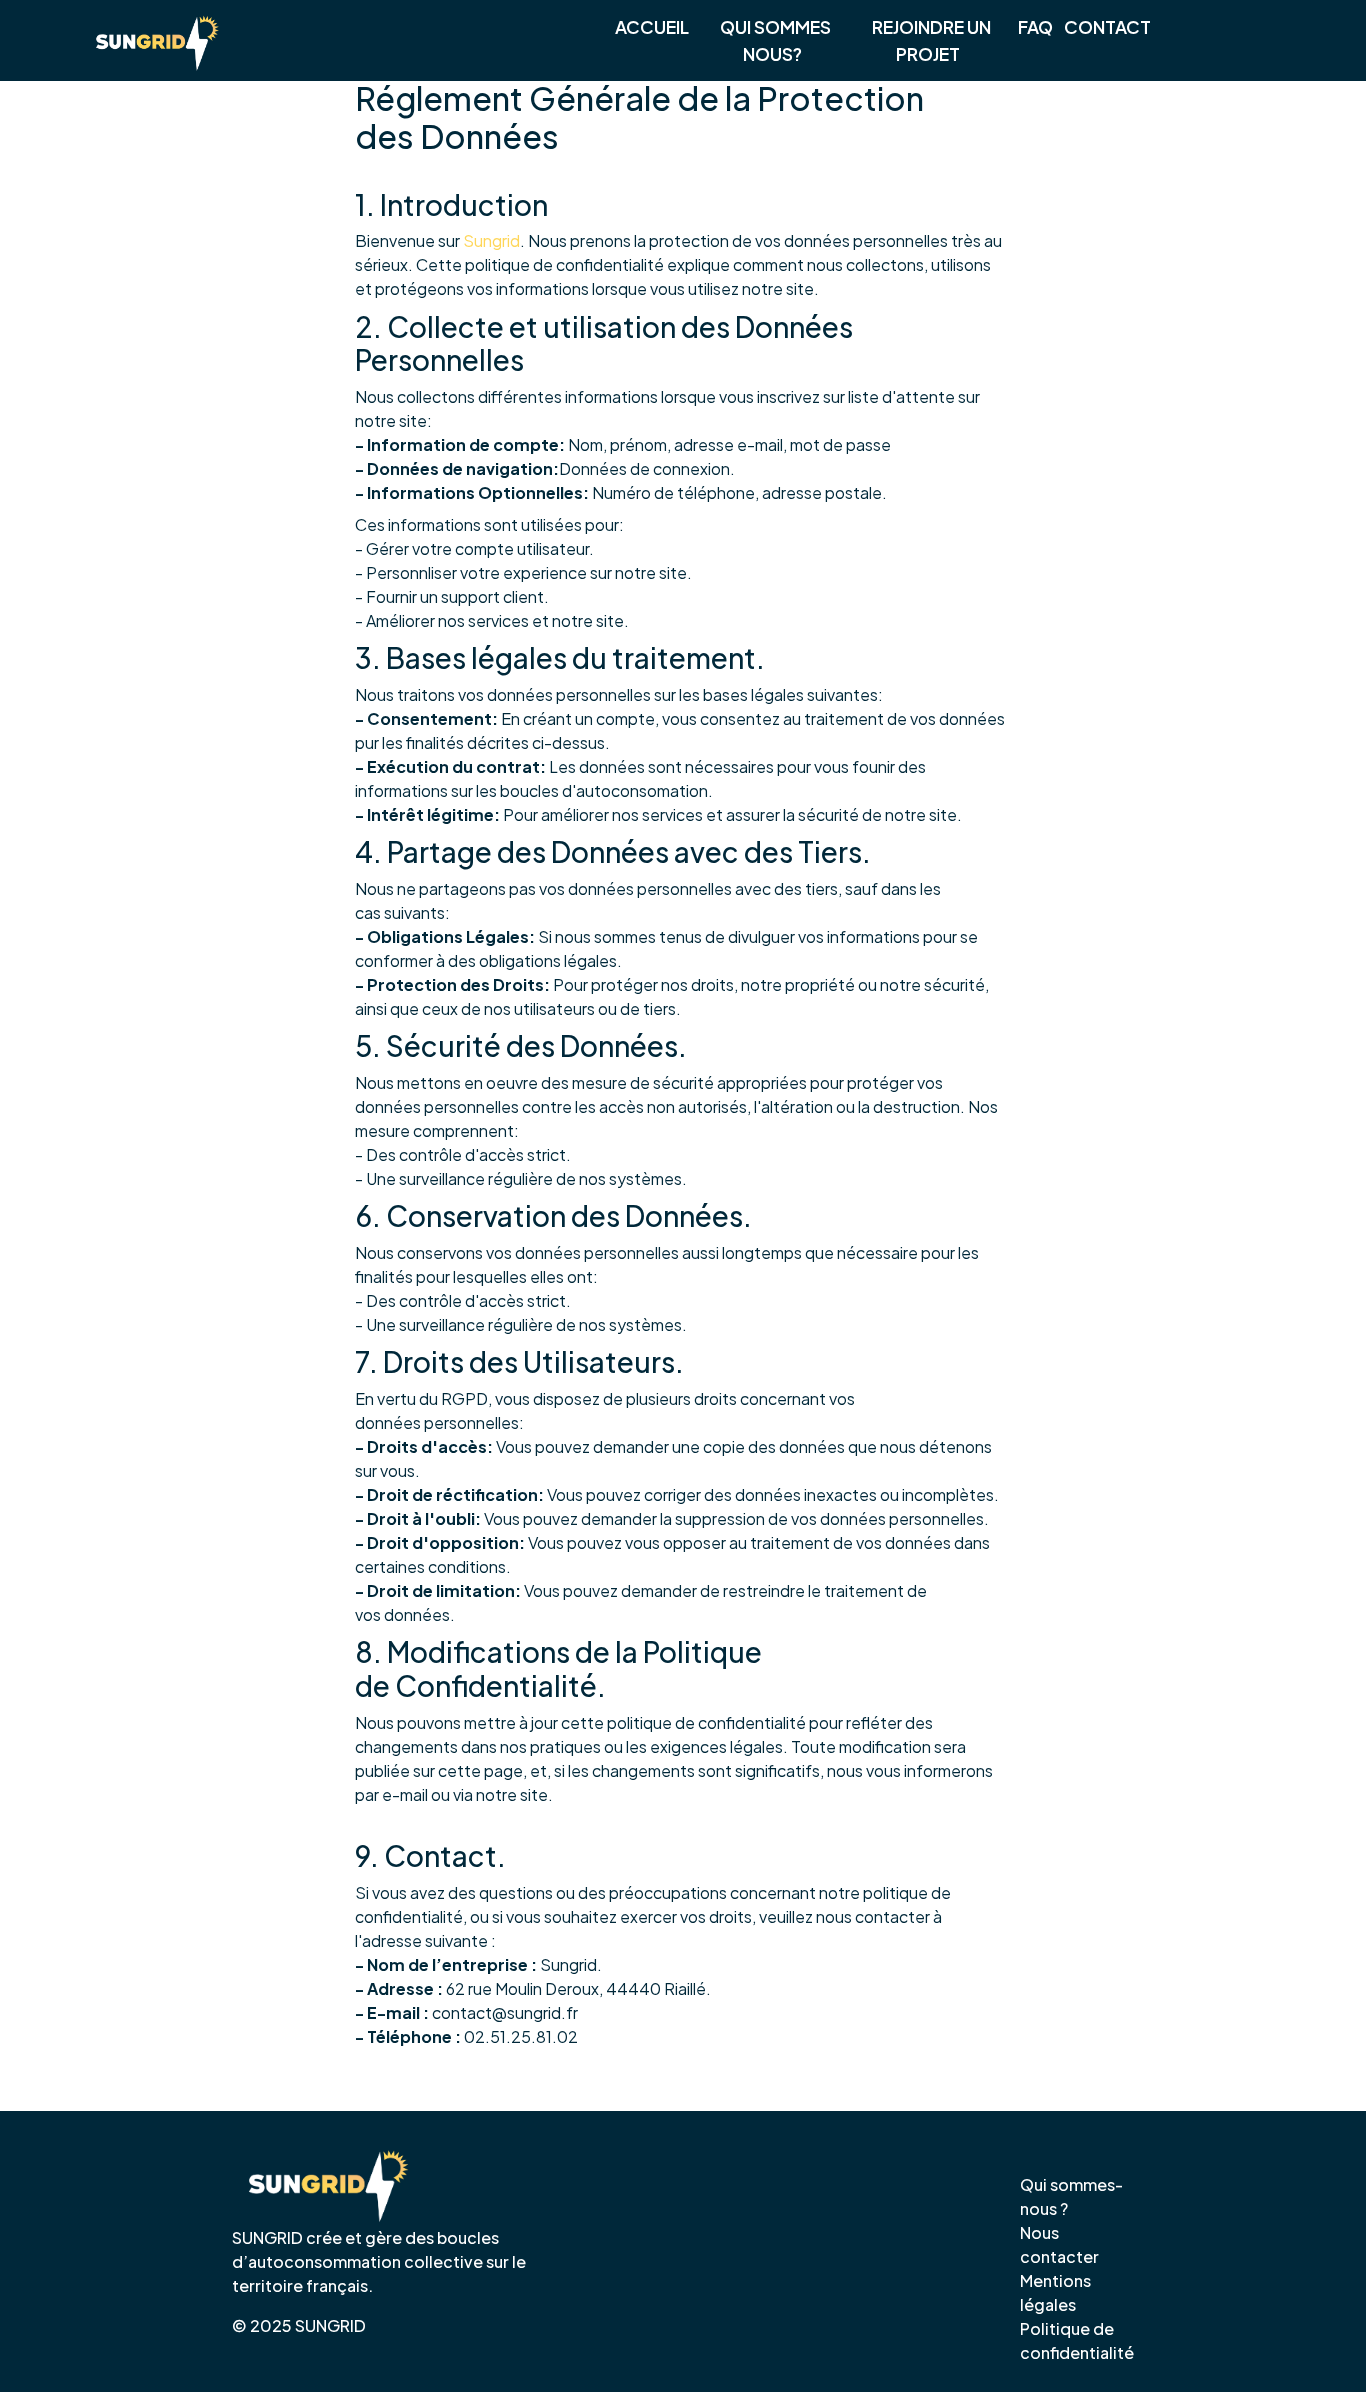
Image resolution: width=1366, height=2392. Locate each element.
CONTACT (1107, 27)
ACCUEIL (652, 27)
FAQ (1035, 27)
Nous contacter (1059, 2244)
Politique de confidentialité (1077, 2340)
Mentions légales (1055, 2292)
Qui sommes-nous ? (1071, 2196)
